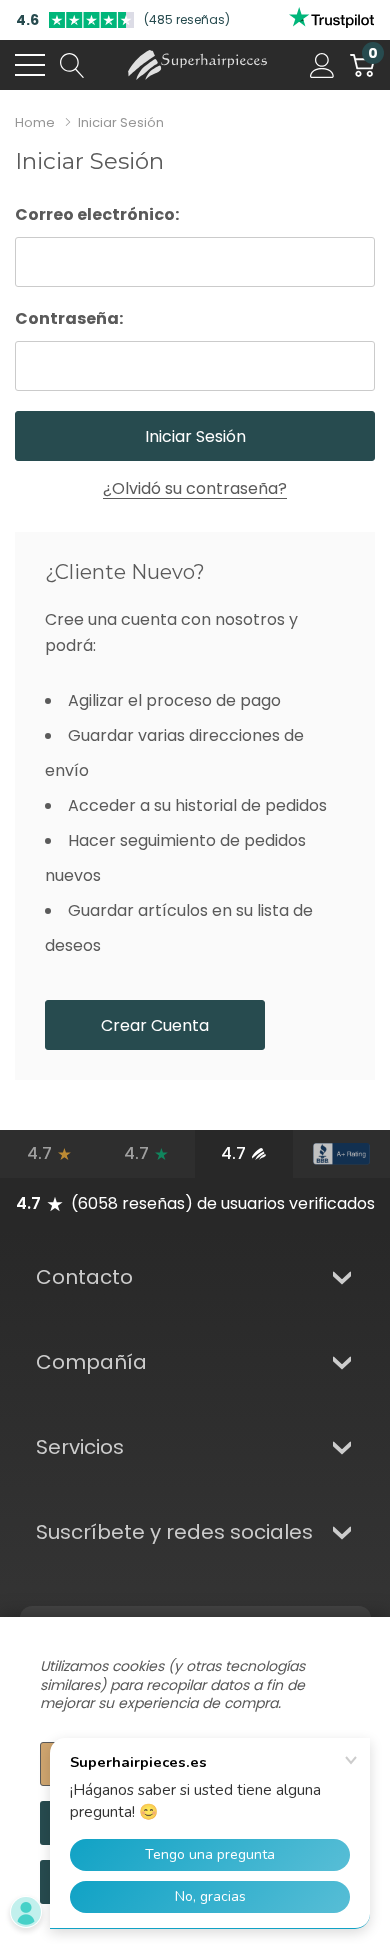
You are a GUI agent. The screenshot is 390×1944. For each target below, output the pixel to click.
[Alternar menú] (30, 65)
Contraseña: (69, 318)
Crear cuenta (155, 1025)
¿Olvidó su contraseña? (195, 488)
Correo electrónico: (97, 214)
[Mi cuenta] (322, 65)
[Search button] (72, 65)
